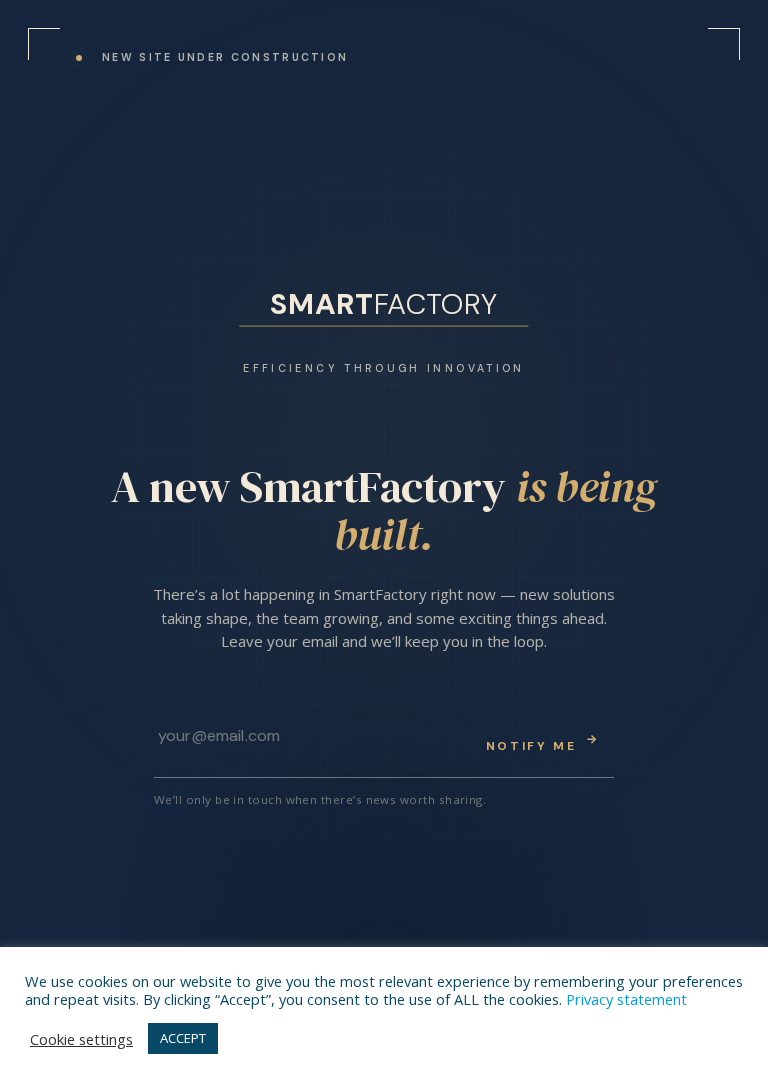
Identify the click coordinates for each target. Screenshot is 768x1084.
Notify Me (543, 742)
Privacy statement (626, 999)
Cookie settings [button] (81, 1039)
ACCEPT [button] (183, 1038)
